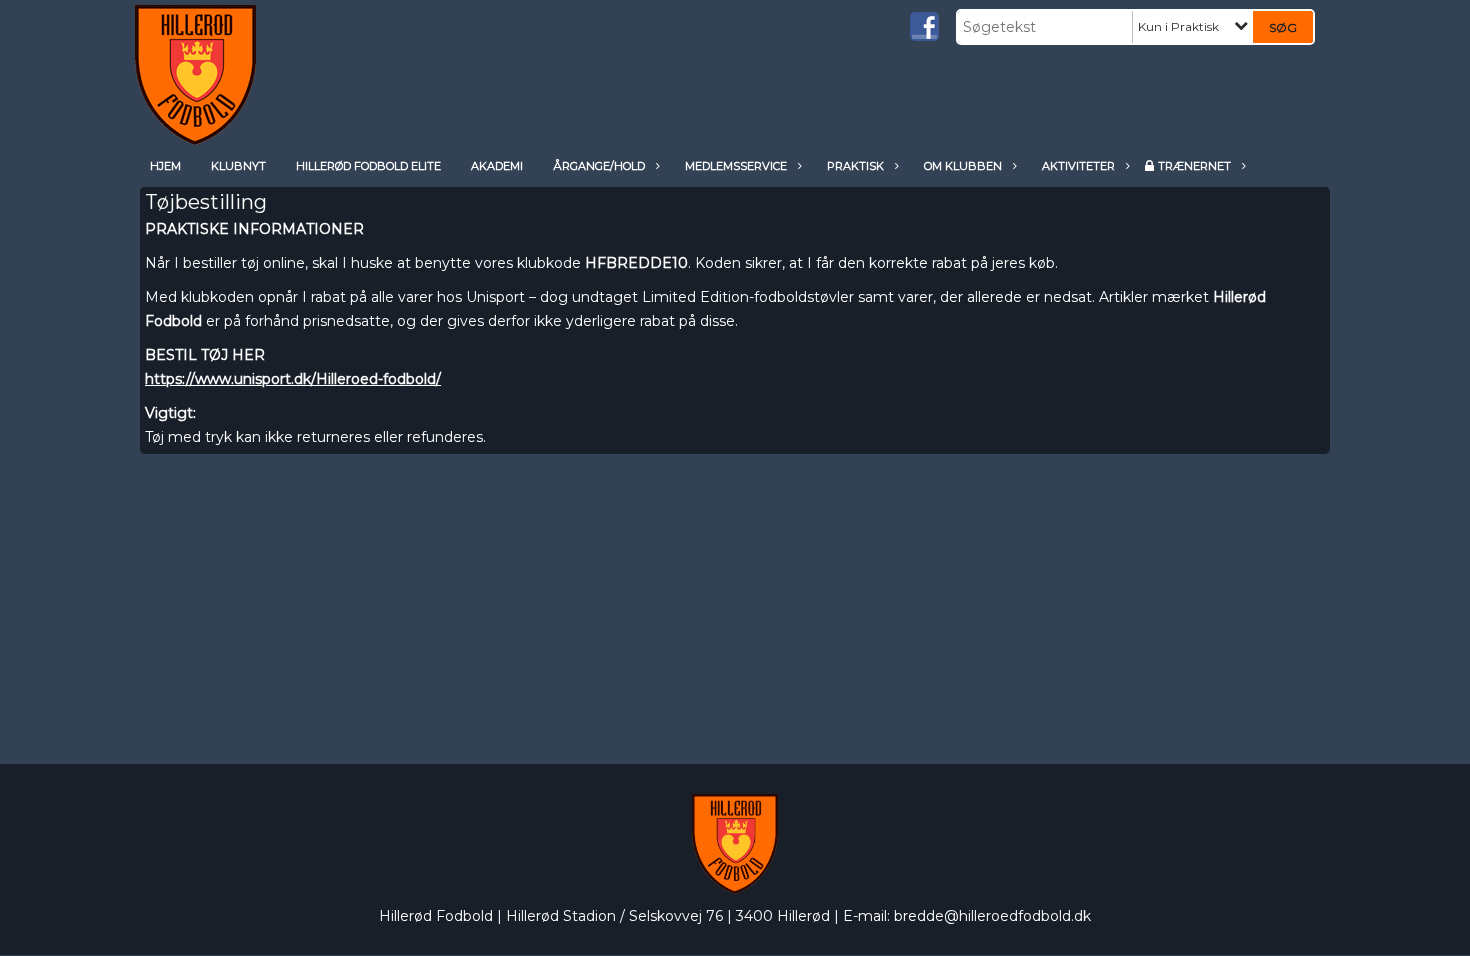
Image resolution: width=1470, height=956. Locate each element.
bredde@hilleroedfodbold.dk (992, 916)
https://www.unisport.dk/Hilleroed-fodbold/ (293, 379)
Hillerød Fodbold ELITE (368, 166)
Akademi (497, 166)
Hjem (165, 166)
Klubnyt (238, 166)
